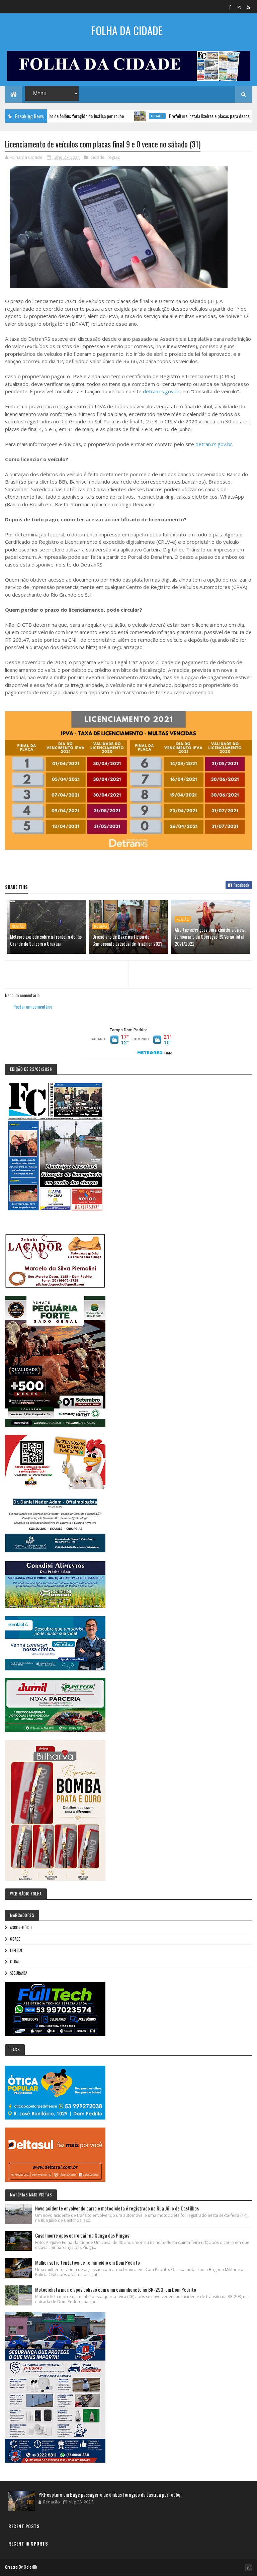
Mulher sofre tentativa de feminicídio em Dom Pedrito (88, 2262)
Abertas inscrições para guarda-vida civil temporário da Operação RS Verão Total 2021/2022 (210, 937)
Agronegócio (21, 1928)
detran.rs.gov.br (161, 391)
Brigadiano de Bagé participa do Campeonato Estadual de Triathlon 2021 (127, 940)
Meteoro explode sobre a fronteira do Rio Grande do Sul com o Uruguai (46, 940)
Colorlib (30, 2567)
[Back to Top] (248, 2568)
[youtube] (248, 7)
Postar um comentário (33, 1006)
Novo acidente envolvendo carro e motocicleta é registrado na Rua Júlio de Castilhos (117, 2208)
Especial (16, 1950)
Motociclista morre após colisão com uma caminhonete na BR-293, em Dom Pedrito (116, 2289)
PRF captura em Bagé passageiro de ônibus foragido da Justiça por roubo (109, 2494)
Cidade (117, 116)
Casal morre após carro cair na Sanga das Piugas (82, 2235)
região (114, 157)
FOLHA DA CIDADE (127, 30)
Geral (15, 1962)
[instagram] (239, 7)
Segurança (19, 1973)
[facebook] (230, 7)
